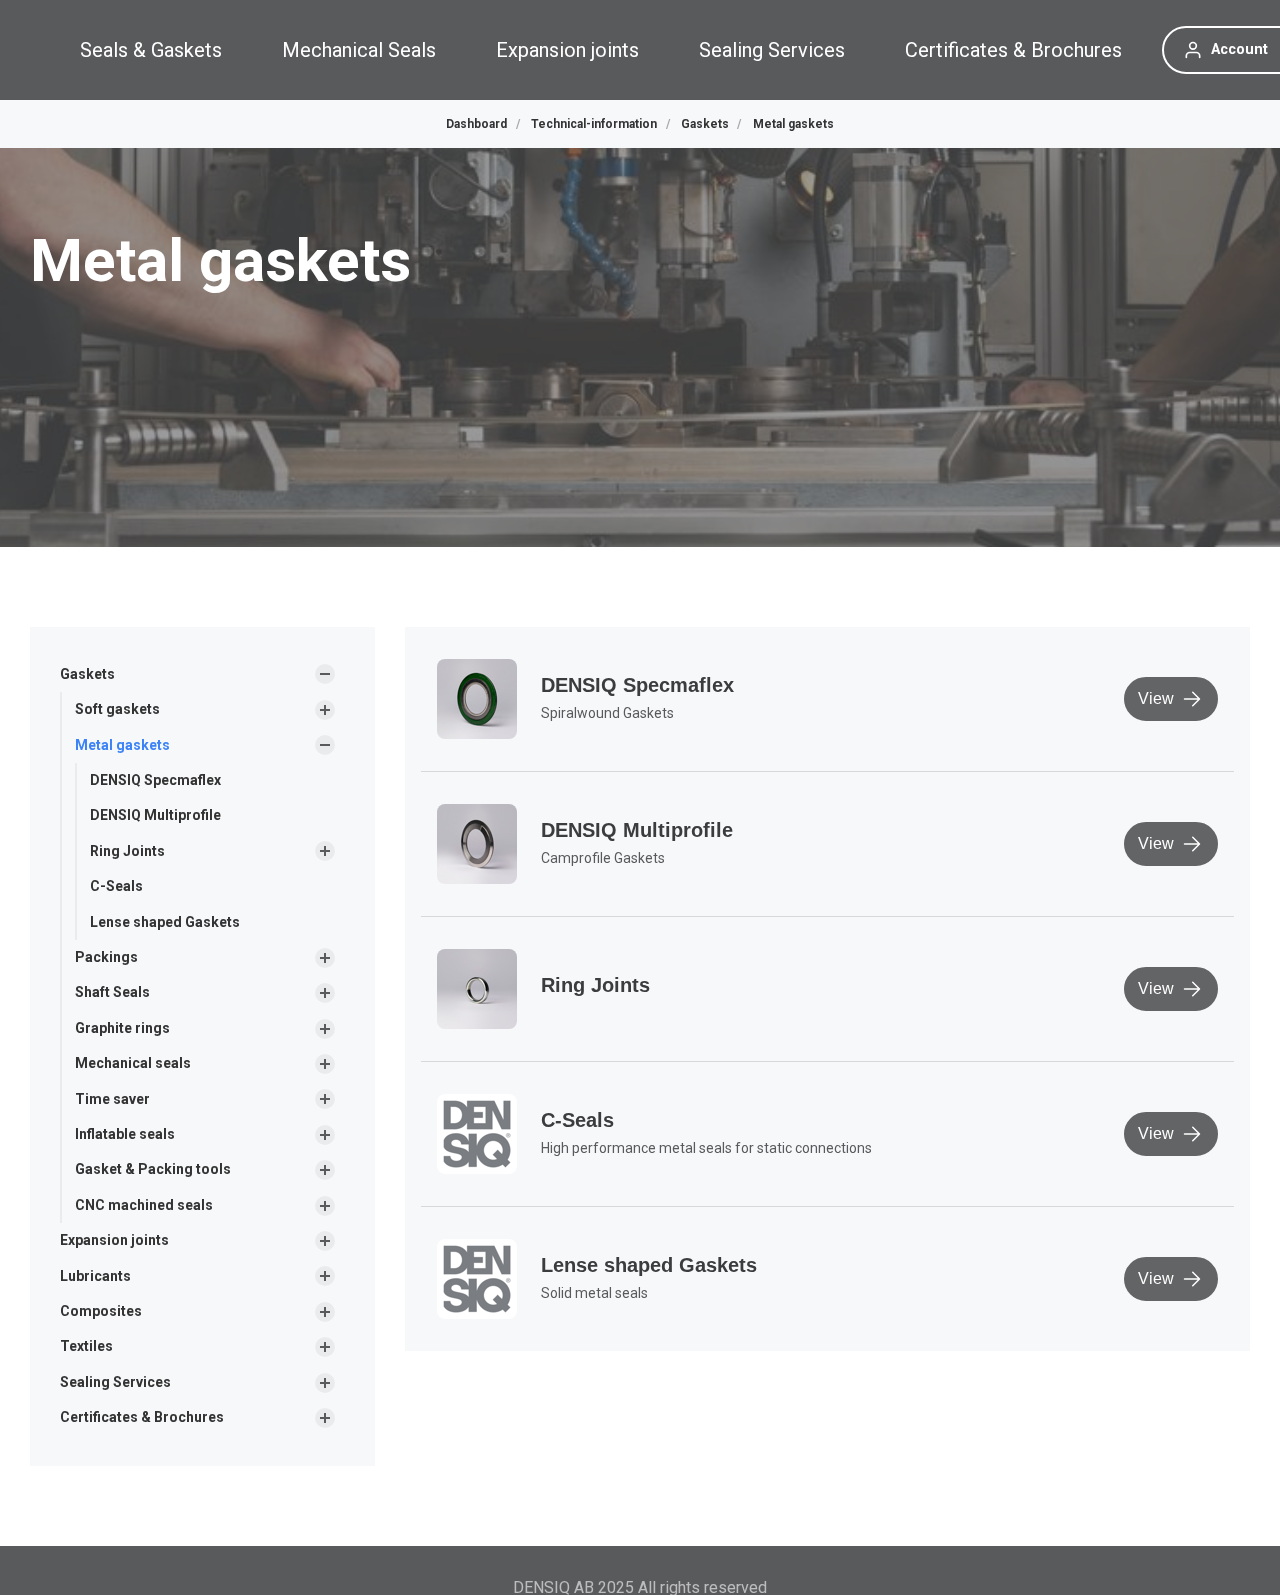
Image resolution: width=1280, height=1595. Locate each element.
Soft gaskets (117, 709)
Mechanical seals (133, 1063)
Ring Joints (127, 851)
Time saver (112, 1099)
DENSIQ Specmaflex (155, 780)
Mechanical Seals (359, 50)
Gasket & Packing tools (153, 1169)
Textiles (86, 1346)
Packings (106, 957)
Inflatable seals (125, 1134)
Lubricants (95, 1276)
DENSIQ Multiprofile (155, 815)
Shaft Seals (112, 992)
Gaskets (87, 674)
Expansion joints (567, 50)
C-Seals (116, 886)
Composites (101, 1311)
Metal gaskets (122, 745)
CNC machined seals (144, 1205)
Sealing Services (772, 50)
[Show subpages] (325, 674)
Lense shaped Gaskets (165, 922)
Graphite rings (122, 1028)
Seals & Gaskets (151, 50)
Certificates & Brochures (1013, 50)
